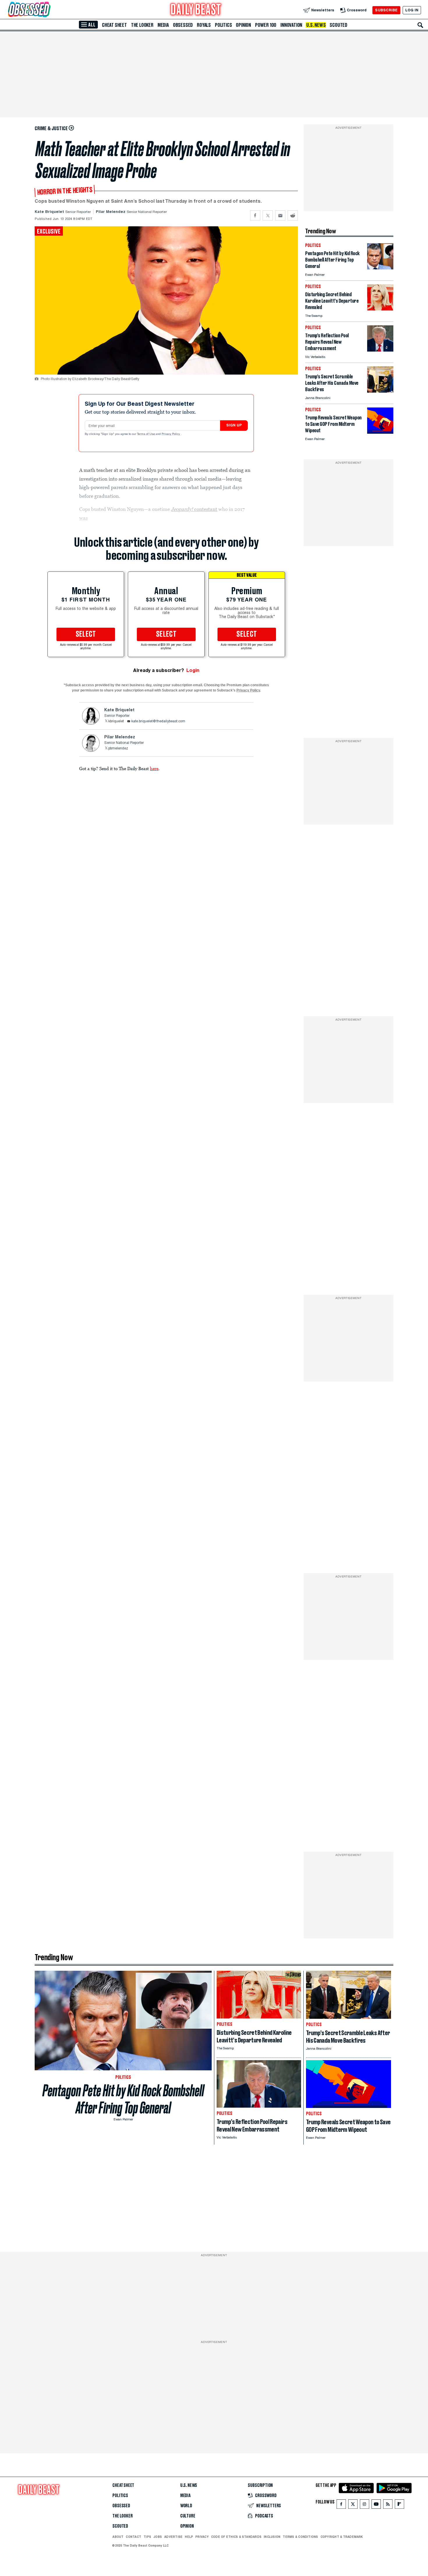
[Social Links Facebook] (341, 2505)
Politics (223, 25)
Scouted (338, 25)
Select (86, 634)
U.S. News (316, 25)
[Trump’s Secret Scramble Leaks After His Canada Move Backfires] (380, 391)
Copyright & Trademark (342, 2537)
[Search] (420, 25)
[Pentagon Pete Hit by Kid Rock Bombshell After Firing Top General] (380, 268)
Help (189, 2537)
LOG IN (412, 10)
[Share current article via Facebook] (255, 215)
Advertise (173, 2537)
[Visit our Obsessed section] (48, 10)
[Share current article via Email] (280, 215)
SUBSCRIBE (386, 10)
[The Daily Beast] (196, 10)
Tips (147, 2537)
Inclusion (272, 2537)
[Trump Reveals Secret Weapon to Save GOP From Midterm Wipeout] (380, 432)
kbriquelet (116, 721)
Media (163, 25)
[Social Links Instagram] (365, 2505)
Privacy (202, 2537)
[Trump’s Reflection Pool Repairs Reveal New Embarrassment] (380, 350)
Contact (133, 2537)
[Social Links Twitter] (353, 2505)
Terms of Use (146, 434)
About (118, 2537)
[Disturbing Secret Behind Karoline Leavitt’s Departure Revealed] (380, 309)
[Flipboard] (399, 2505)
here (154, 768)
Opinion (243, 25)
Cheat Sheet (114, 25)
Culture (188, 2516)
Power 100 (266, 25)
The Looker (142, 25)
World (186, 2506)
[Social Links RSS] (388, 2505)
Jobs (158, 2537)
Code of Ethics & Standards (236, 2537)
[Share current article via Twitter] (268, 215)
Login (193, 670)
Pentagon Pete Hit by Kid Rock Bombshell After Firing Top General (123, 2099)
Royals (204, 25)
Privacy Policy (171, 434)
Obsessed (183, 25)
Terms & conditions (300, 2537)
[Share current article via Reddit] (293, 215)
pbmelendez (118, 749)
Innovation (291, 25)
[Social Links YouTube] (376, 2505)
